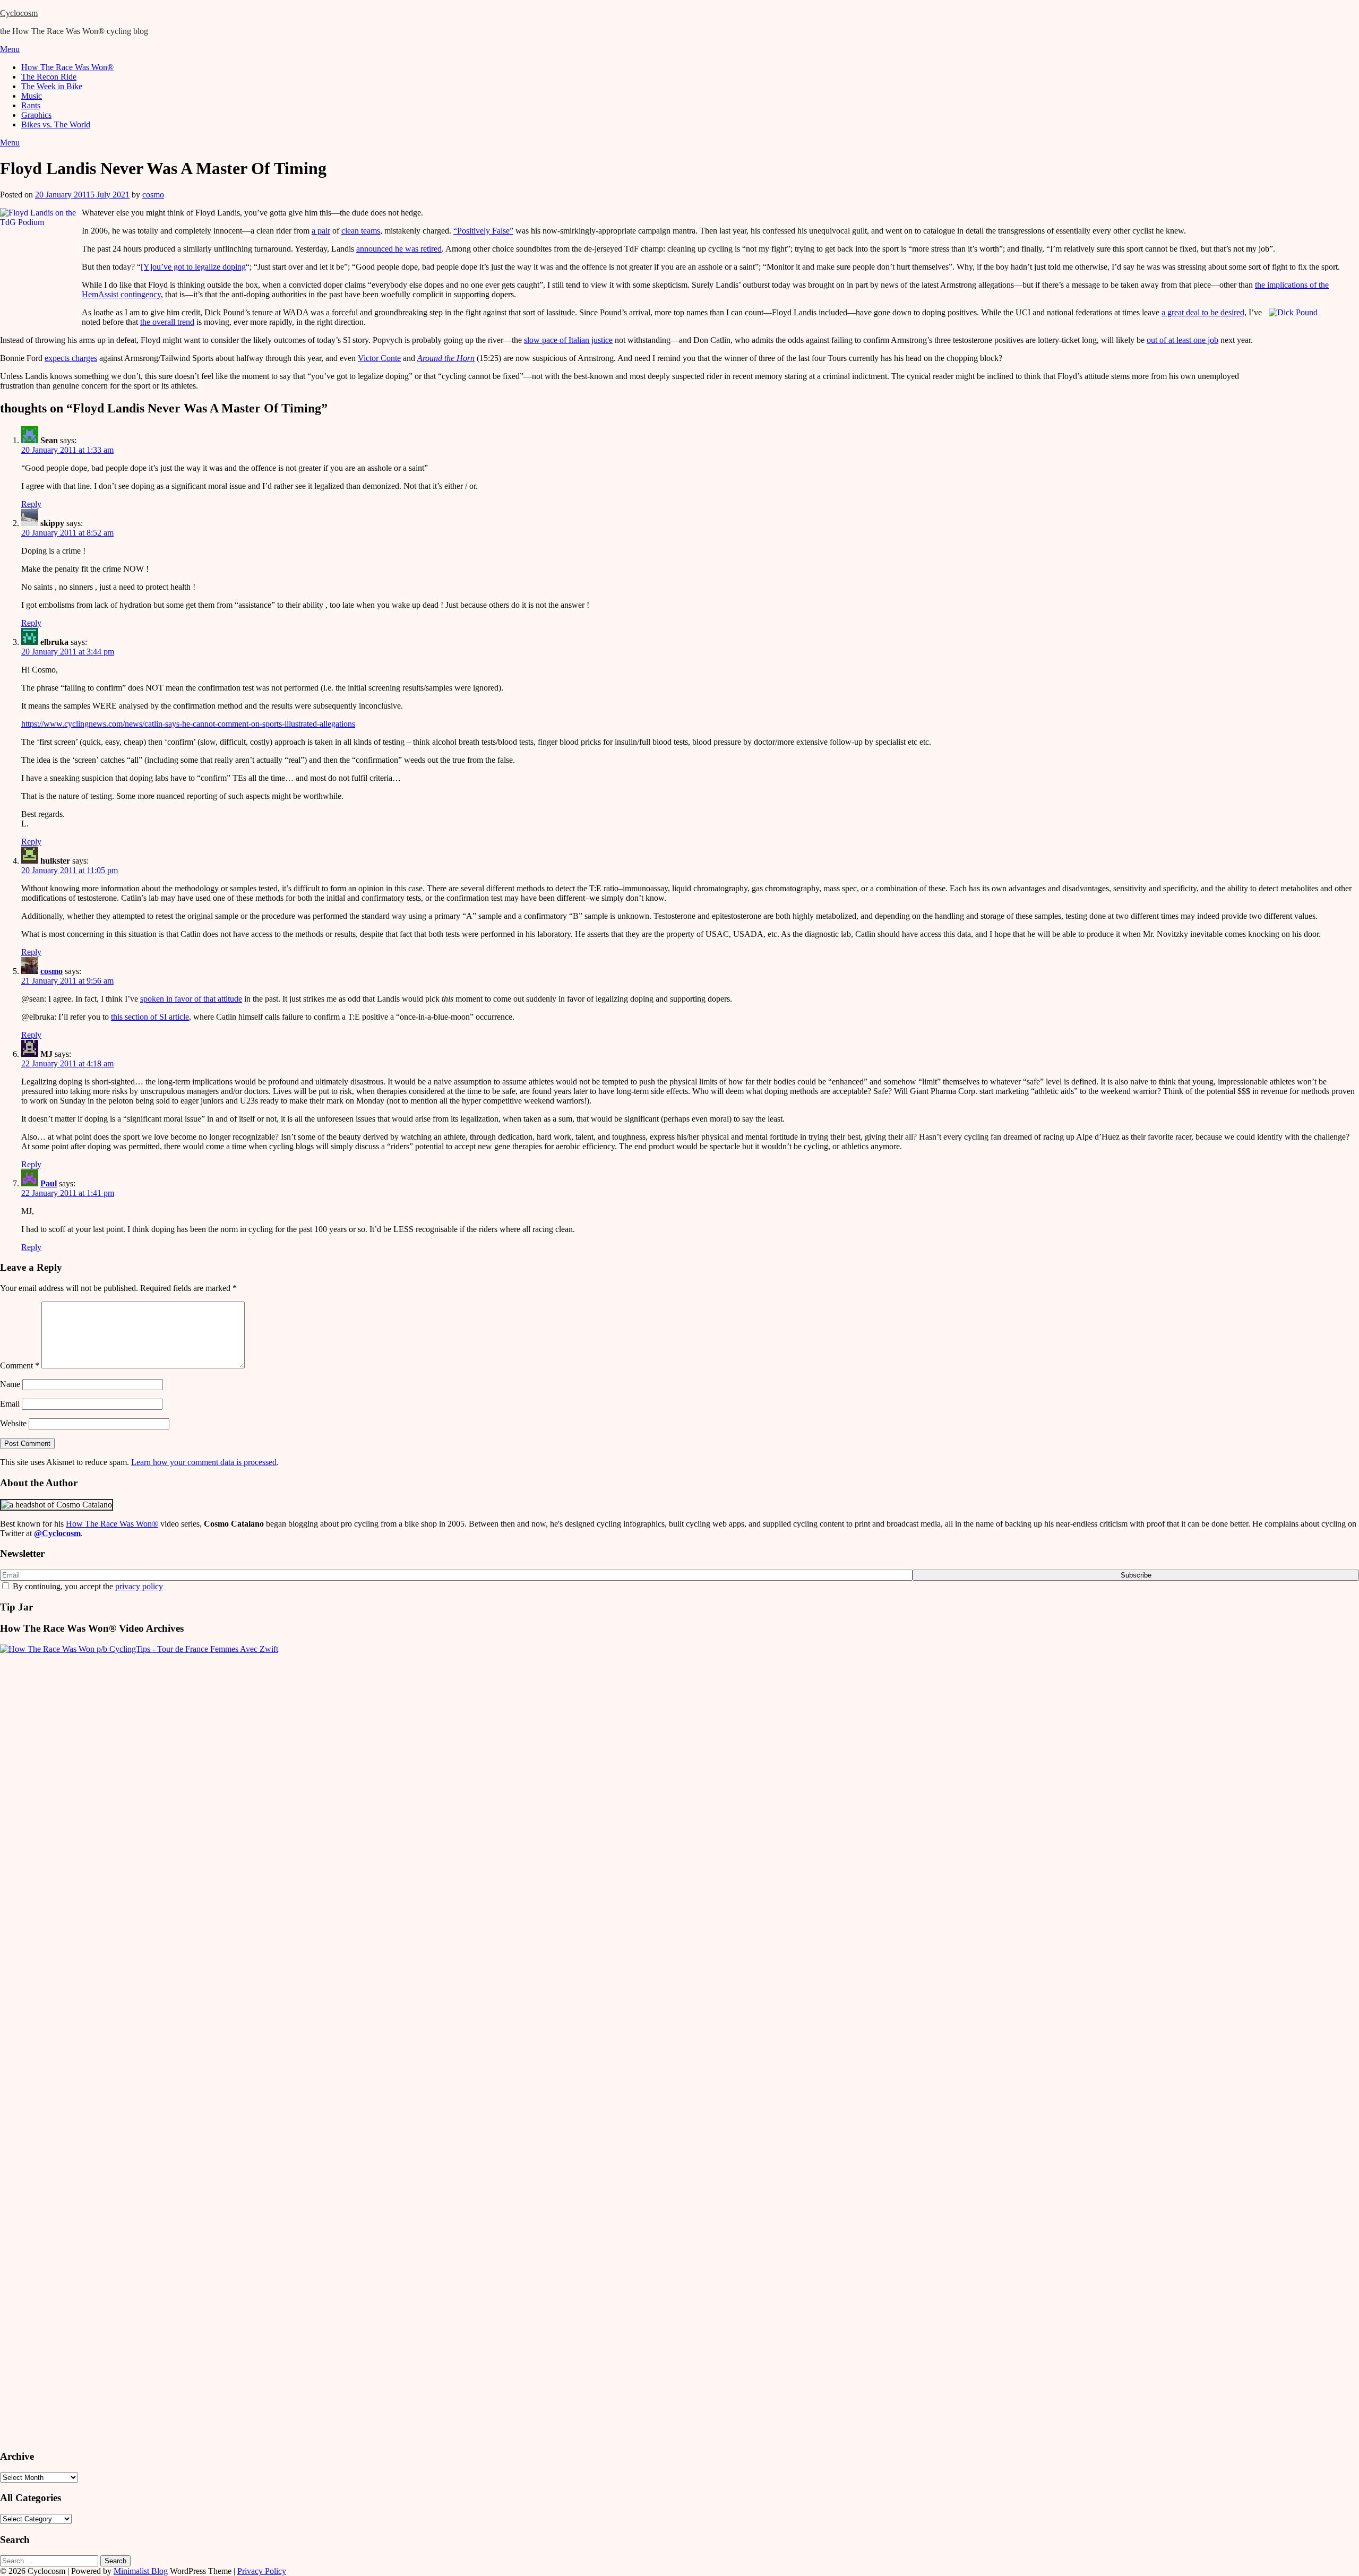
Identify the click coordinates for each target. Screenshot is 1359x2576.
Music (32, 96)
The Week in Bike (52, 86)
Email (10, 1404)
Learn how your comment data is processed (204, 1462)
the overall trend (167, 322)
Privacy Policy (262, 2571)
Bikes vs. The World (56, 124)
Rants (31, 105)
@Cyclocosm (57, 1533)
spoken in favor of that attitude (191, 999)
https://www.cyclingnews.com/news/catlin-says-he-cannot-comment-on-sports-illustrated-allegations (188, 724)
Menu (10, 49)
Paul (49, 1183)
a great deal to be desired (1203, 312)
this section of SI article (150, 1017)
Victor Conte (379, 358)
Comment (20, 1365)
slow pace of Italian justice (568, 340)
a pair (321, 231)
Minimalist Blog (141, 2571)
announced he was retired (399, 249)
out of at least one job (1182, 340)
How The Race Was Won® (67, 67)
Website (13, 1423)
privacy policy (139, 1586)
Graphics (36, 115)
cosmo (153, 195)
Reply (31, 504)
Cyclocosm (19, 13)
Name (10, 1384)
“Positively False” (483, 231)
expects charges (71, 358)
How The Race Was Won (112, 1524)
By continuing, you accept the (87, 1586)
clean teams (361, 231)
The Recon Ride (49, 77)
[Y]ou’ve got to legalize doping (193, 267)
